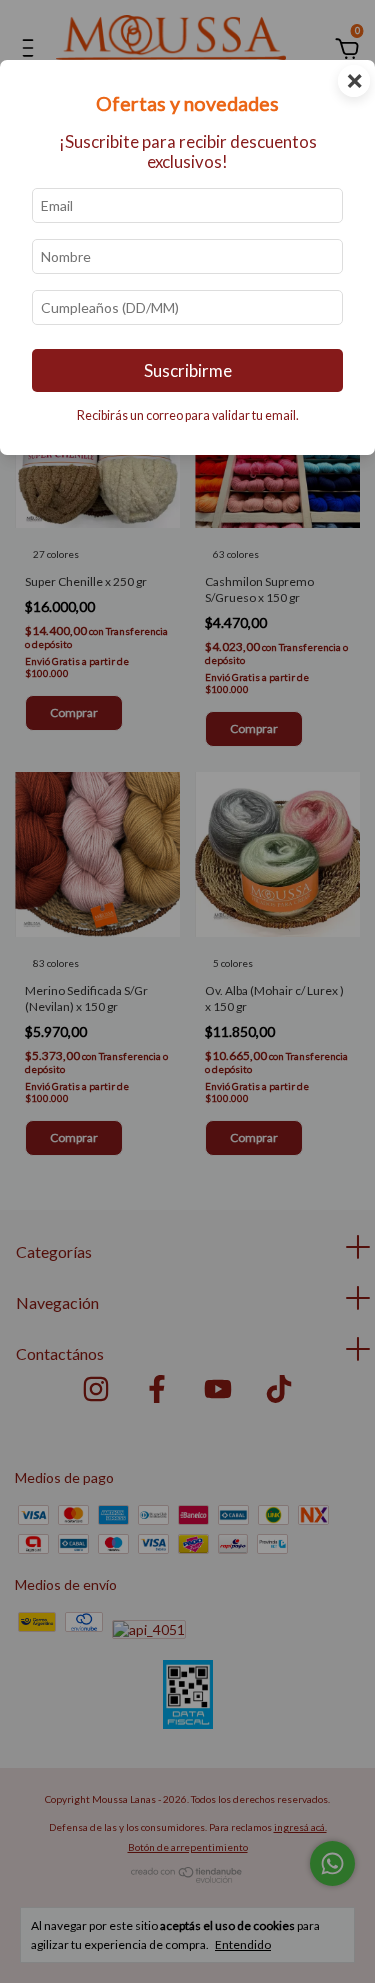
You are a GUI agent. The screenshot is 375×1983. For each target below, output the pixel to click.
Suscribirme (188, 370)
